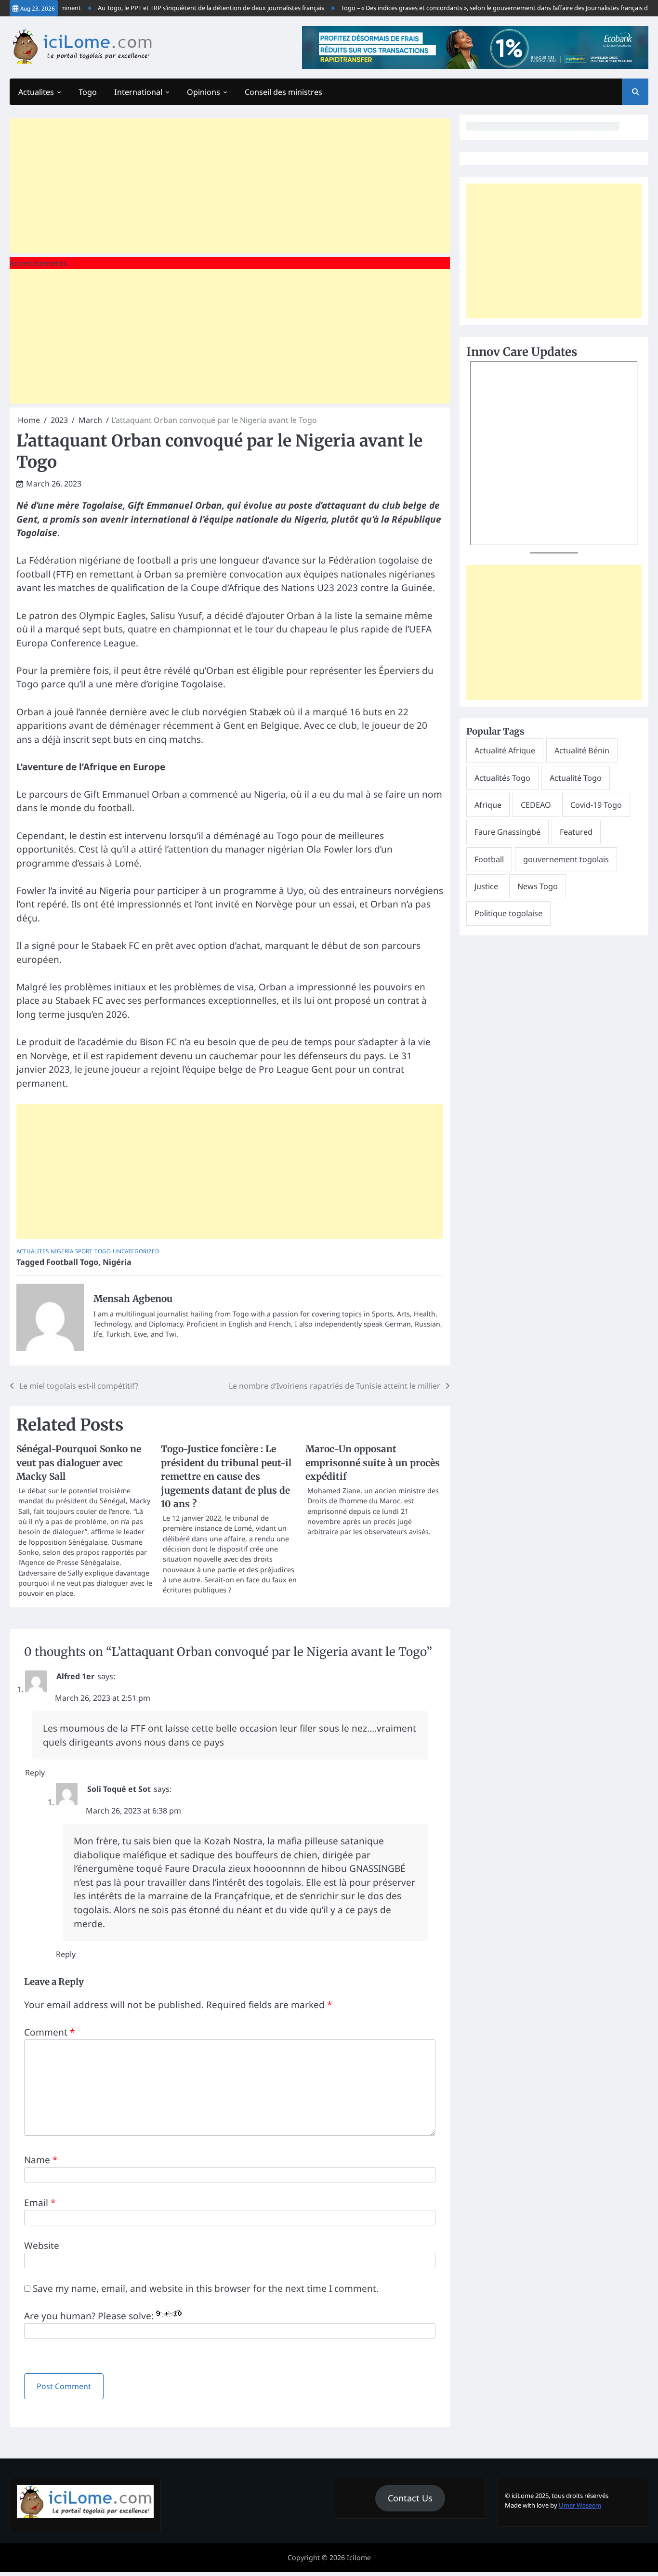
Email (40, 2203)
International (138, 92)
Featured (576, 832)
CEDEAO (536, 805)
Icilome (359, 2557)
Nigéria (117, 1262)
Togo (88, 92)
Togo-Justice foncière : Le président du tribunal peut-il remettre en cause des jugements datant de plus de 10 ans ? (226, 1476)
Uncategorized (136, 1251)
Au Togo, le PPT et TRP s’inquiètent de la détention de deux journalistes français (190, 8)
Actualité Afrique (505, 750)
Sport (84, 1251)
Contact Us (410, 2498)
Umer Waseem (580, 2505)
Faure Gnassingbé (507, 832)
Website (42, 2246)
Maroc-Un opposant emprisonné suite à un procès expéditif (373, 1463)
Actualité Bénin (582, 750)
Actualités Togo (502, 778)
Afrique (488, 805)
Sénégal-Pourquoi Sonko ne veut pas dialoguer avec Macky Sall (79, 1463)
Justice (486, 886)
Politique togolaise (508, 913)
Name (41, 2160)
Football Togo (72, 1262)
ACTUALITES (33, 1251)
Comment (49, 2032)
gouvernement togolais (566, 859)
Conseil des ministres (283, 92)
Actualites (36, 92)
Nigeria (62, 1251)
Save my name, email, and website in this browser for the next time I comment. (206, 2288)
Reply (35, 1773)
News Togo (538, 886)
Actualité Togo (576, 778)
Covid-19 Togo (596, 805)
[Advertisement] (230, 186)
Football (489, 859)
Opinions (204, 92)
